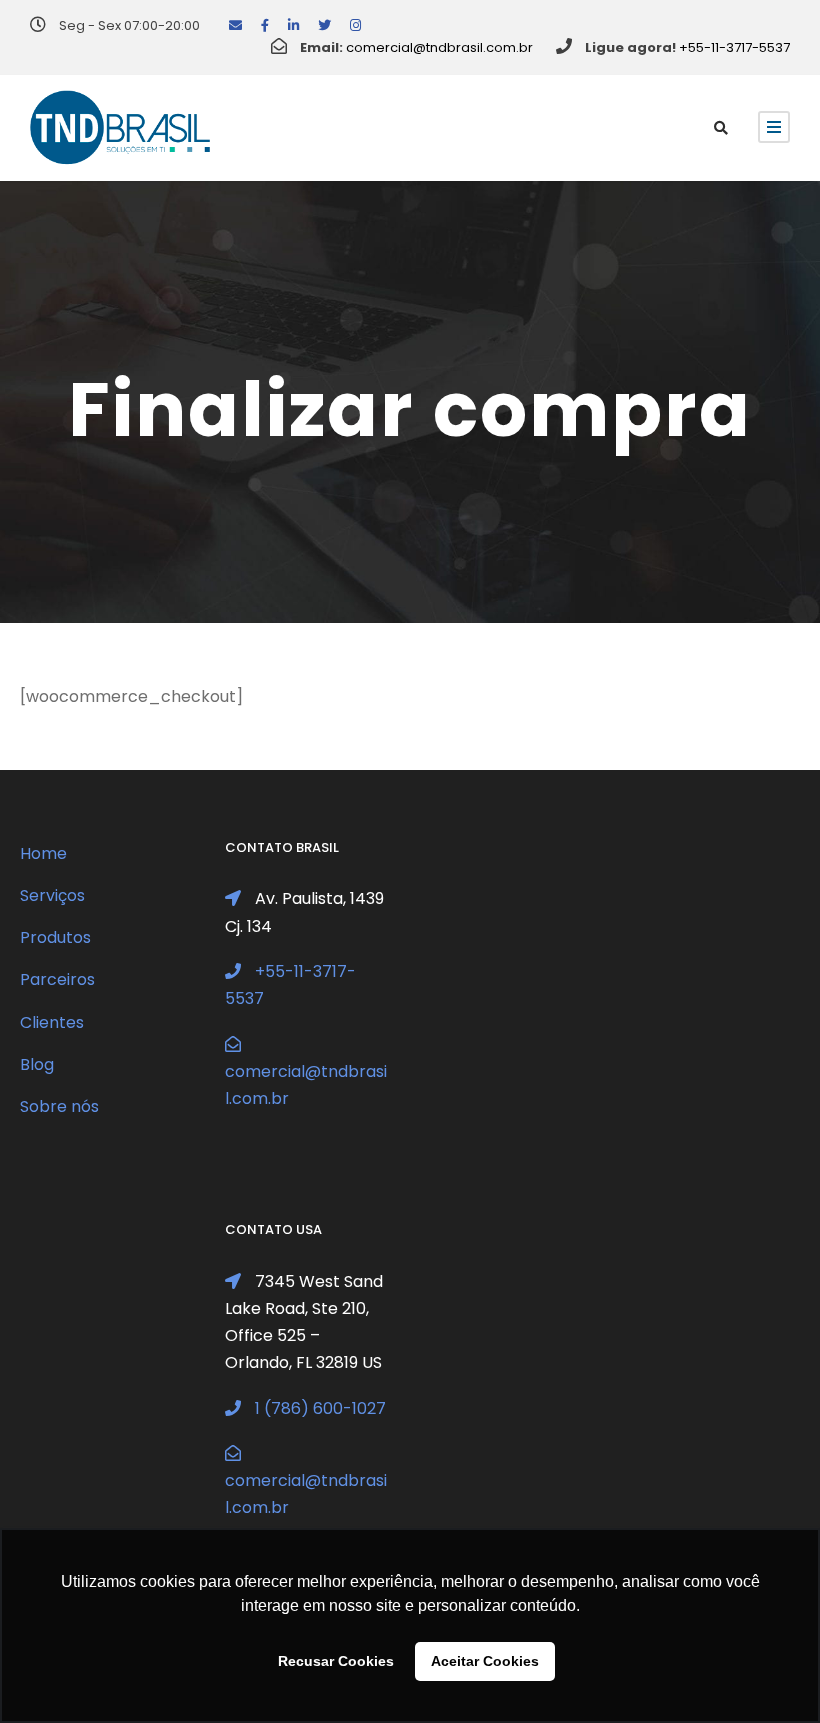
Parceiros (57, 979)
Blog (37, 1064)
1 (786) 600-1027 (320, 1408)
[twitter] (324, 25)
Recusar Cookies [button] (336, 1661)
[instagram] (355, 25)
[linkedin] (293, 25)
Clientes (52, 1022)
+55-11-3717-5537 (734, 47)
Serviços (52, 895)
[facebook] (265, 25)
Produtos (55, 937)
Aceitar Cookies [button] (485, 1661)
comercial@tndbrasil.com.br (439, 47)
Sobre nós (59, 1106)
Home (43, 853)
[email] (235, 25)
